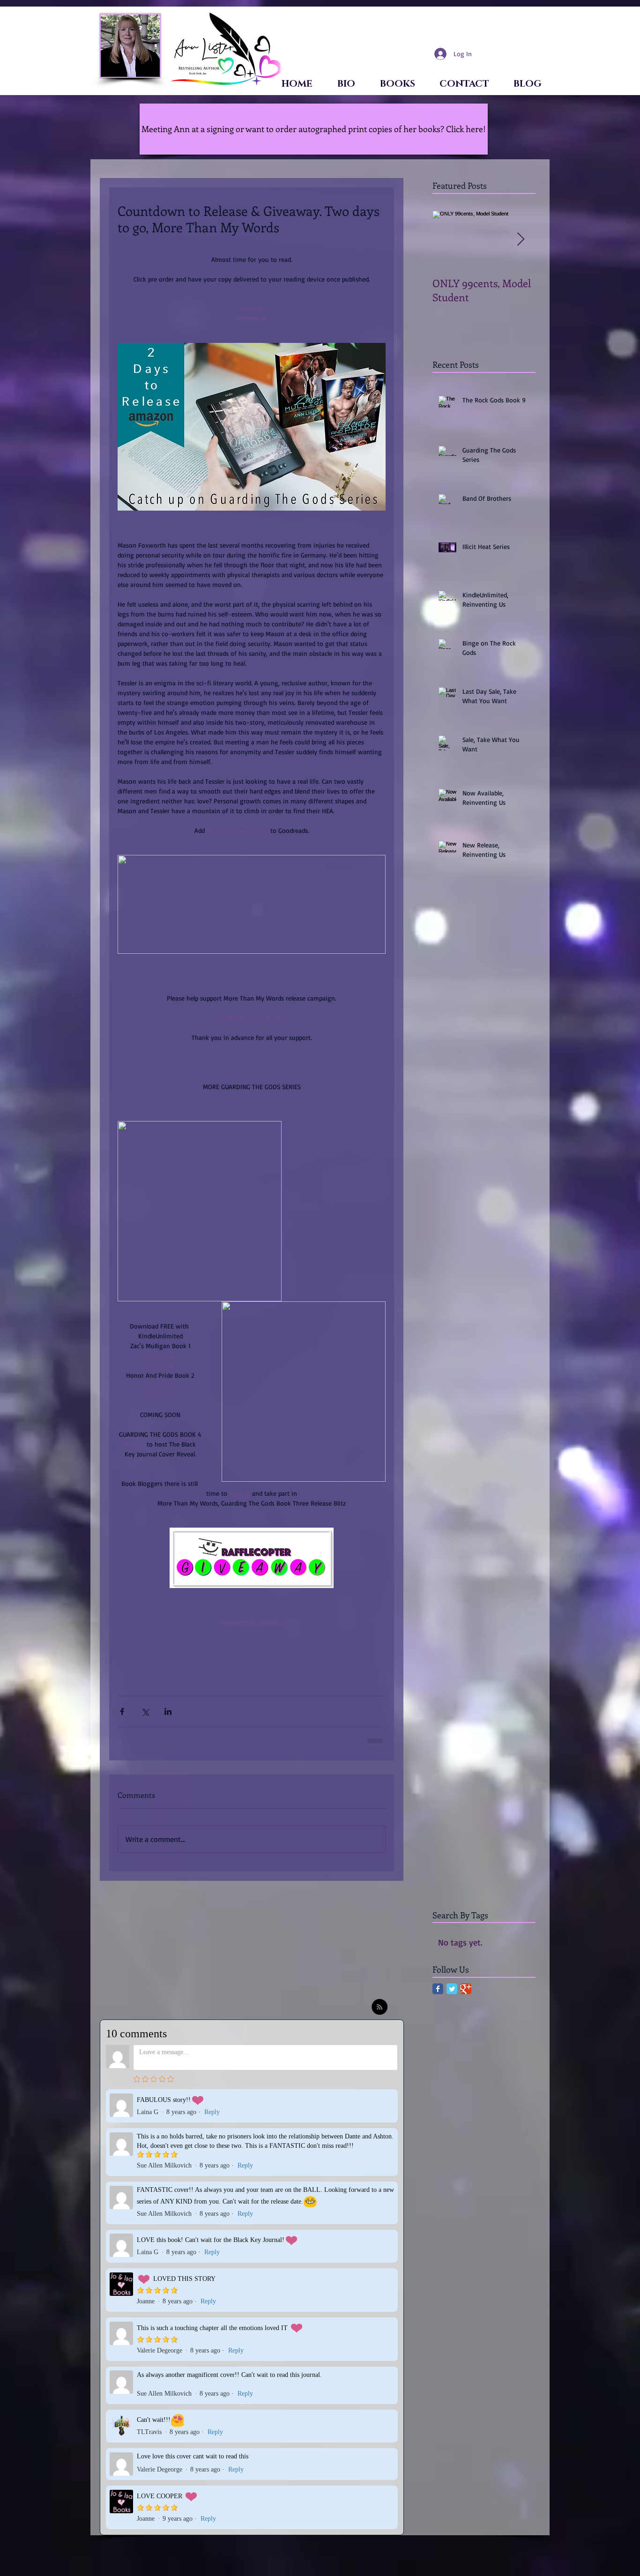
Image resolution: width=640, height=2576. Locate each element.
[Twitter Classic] (452, 1995)
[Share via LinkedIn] (168, 1711)
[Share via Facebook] (122, 1711)
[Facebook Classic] (438, 1995)
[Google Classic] (466, 1995)
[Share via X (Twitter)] (145, 1711)
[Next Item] (521, 240)
